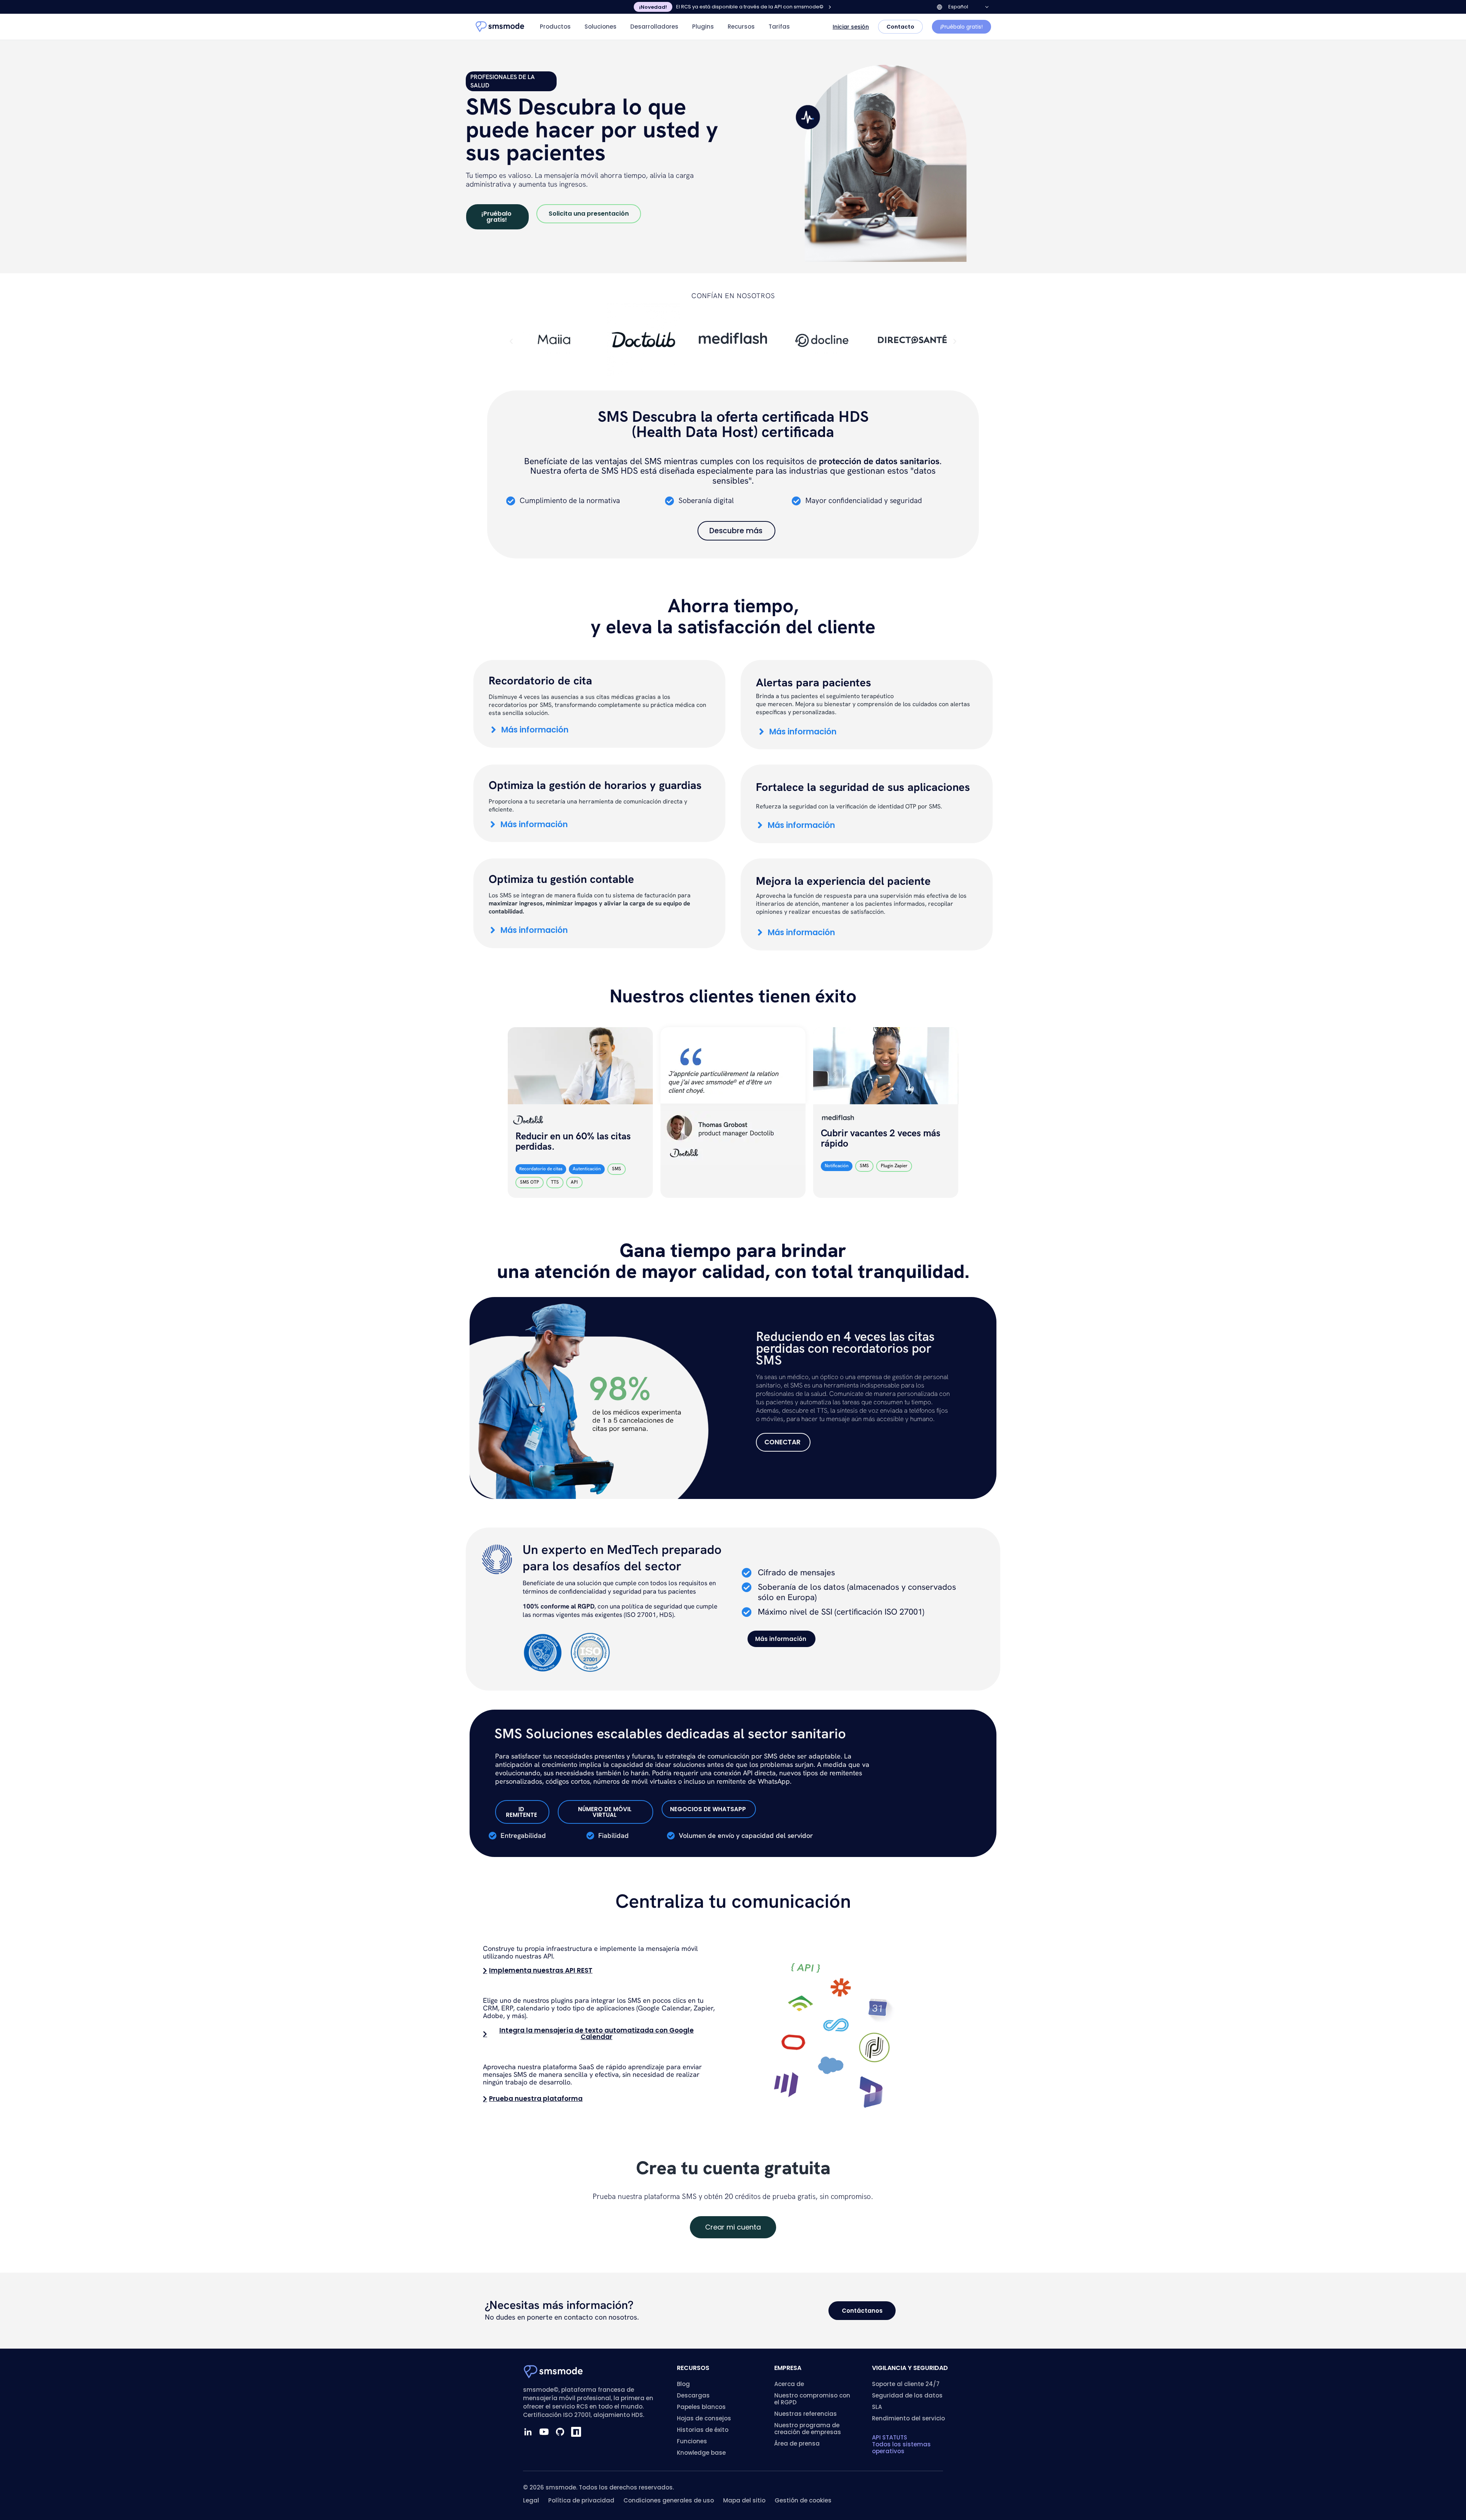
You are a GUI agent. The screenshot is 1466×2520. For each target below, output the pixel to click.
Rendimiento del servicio (908, 2418)
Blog (683, 2384)
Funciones (692, 2441)
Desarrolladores (654, 27)
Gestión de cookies (803, 2500)
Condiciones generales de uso (669, 2500)
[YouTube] (544, 2432)
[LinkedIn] (528, 2432)
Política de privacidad (581, 2500)
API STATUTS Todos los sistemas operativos (901, 2444)
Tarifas (779, 27)
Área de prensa (797, 2443)
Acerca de (789, 2384)
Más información (535, 730)
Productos (555, 27)
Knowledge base (701, 2453)
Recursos (741, 27)
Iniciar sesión (851, 27)
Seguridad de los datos (907, 2395)
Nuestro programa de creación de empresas (808, 2429)
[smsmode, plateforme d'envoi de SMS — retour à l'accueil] (500, 27)
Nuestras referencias (806, 2414)
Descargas (693, 2395)
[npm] (576, 2432)
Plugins (703, 27)
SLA (877, 2407)
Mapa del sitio (744, 2500)
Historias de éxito (703, 2430)
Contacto (900, 27)
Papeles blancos (701, 2407)
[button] (511, 342)
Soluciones (601, 27)
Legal (531, 2500)
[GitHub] (560, 2432)
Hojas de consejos (704, 2418)
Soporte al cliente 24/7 (906, 2384)
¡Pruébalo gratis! (961, 27)
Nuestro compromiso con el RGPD (812, 2399)
